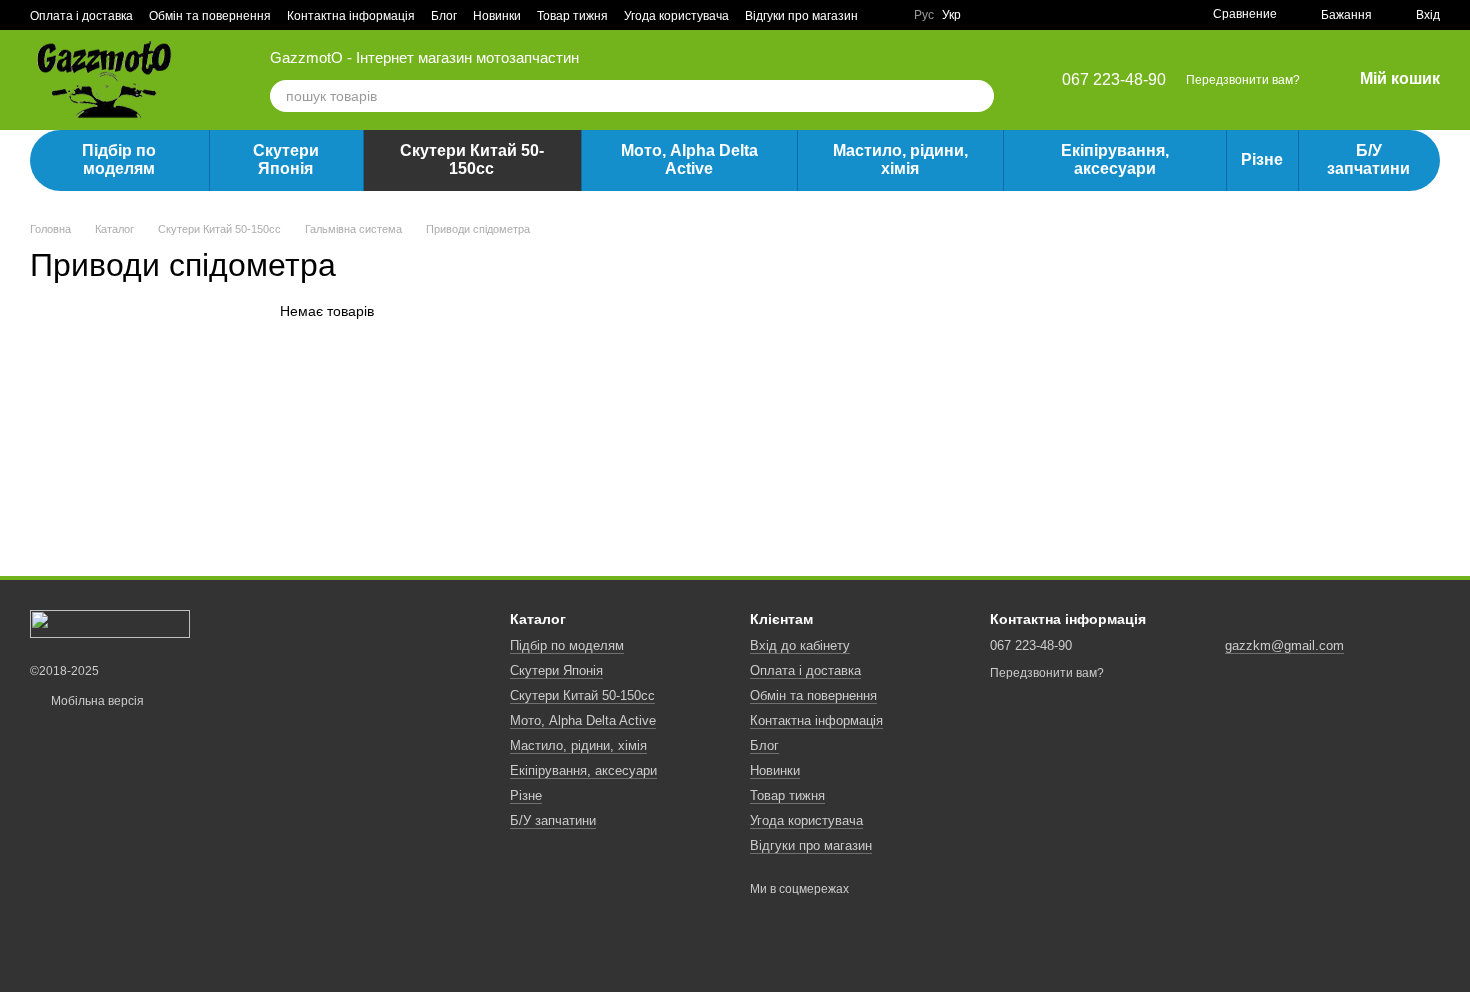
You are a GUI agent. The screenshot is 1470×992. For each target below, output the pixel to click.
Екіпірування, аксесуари (1115, 159)
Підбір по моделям (119, 159)
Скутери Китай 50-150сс (472, 159)
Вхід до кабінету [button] (800, 645)
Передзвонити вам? (1243, 80)
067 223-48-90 (1114, 80)
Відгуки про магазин (801, 16)
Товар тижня (572, 16)
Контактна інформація (351, 16)
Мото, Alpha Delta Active (689, 159)
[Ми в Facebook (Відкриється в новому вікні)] (886, 15)
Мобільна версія (96, 701)
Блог (444, 16)
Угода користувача (676, 16)
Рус (924, 15)
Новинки (497, 16)
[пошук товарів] (978, 96)
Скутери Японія (286, 159)
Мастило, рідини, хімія (900, 159)
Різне (1262, 159)
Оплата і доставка (81, 16)
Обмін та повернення (210, 16)
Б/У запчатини (1368, 159)
